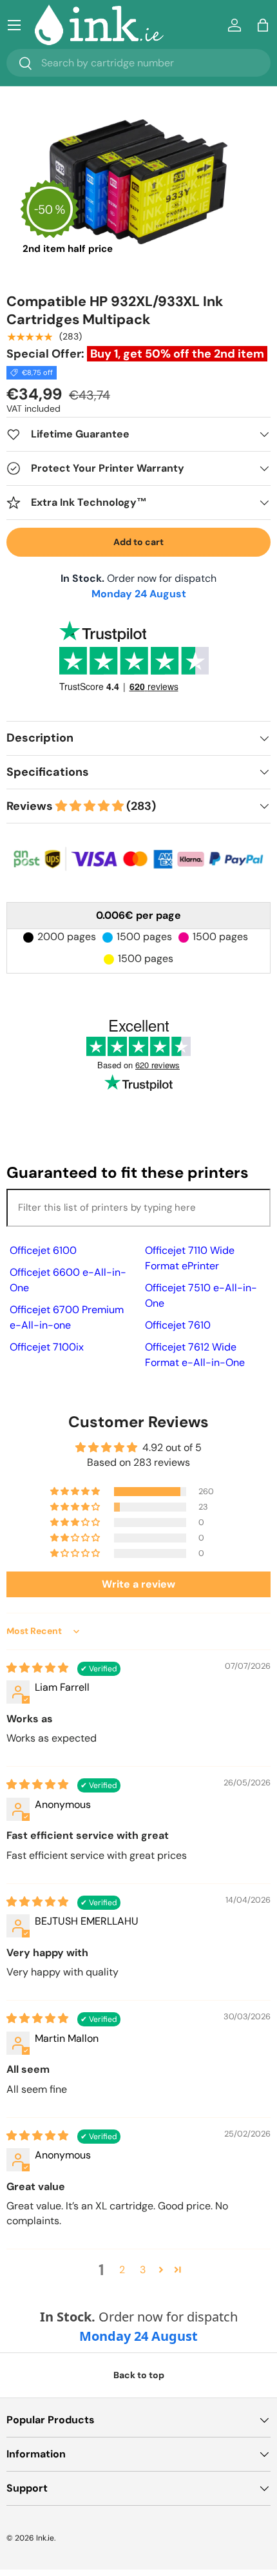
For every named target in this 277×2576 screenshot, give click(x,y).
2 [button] (122, 2270)
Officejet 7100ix (47, 1347)
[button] (263, 25)
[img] (39, 1668)
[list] (138, 182)
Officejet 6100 (43, 1250)
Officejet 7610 (178, 1325)
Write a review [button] (138, 1584)
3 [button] (143, 2270)
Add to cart (138, 542)
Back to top (139, 2375)
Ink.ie (45, 2538)
